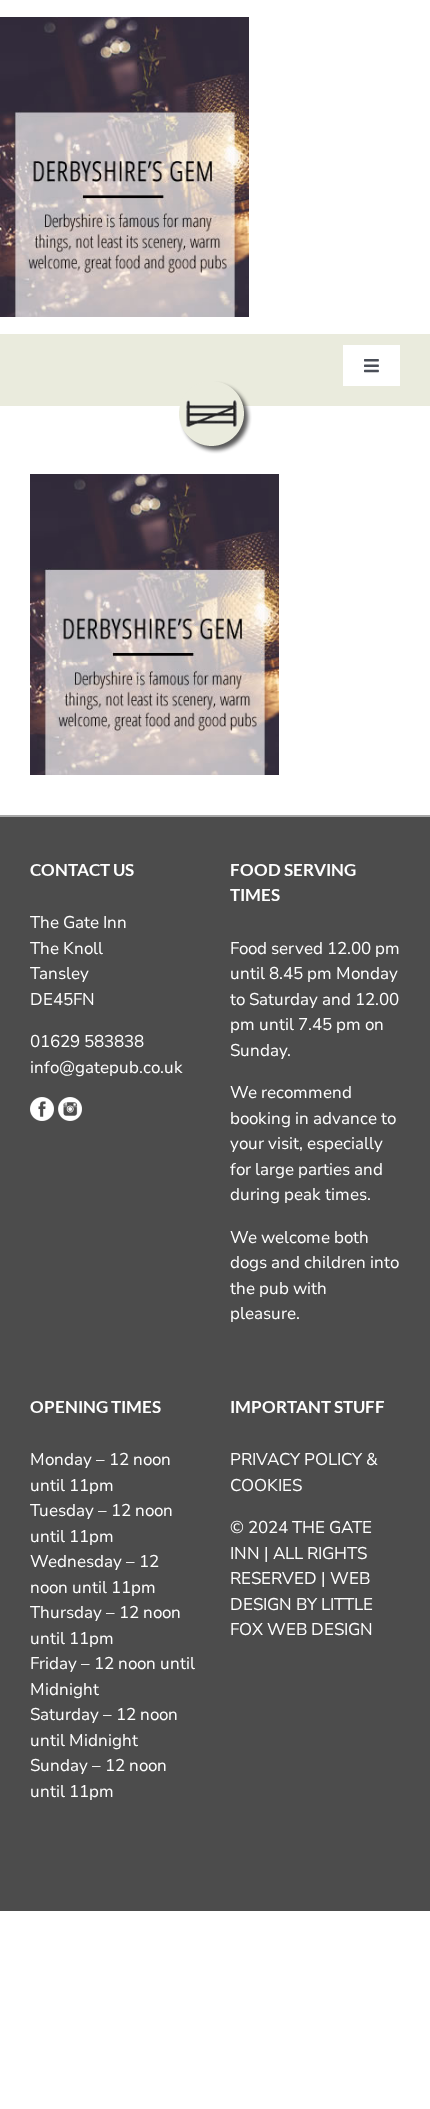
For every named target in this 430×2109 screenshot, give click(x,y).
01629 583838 (87, 1041)
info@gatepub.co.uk (106, 1067)
